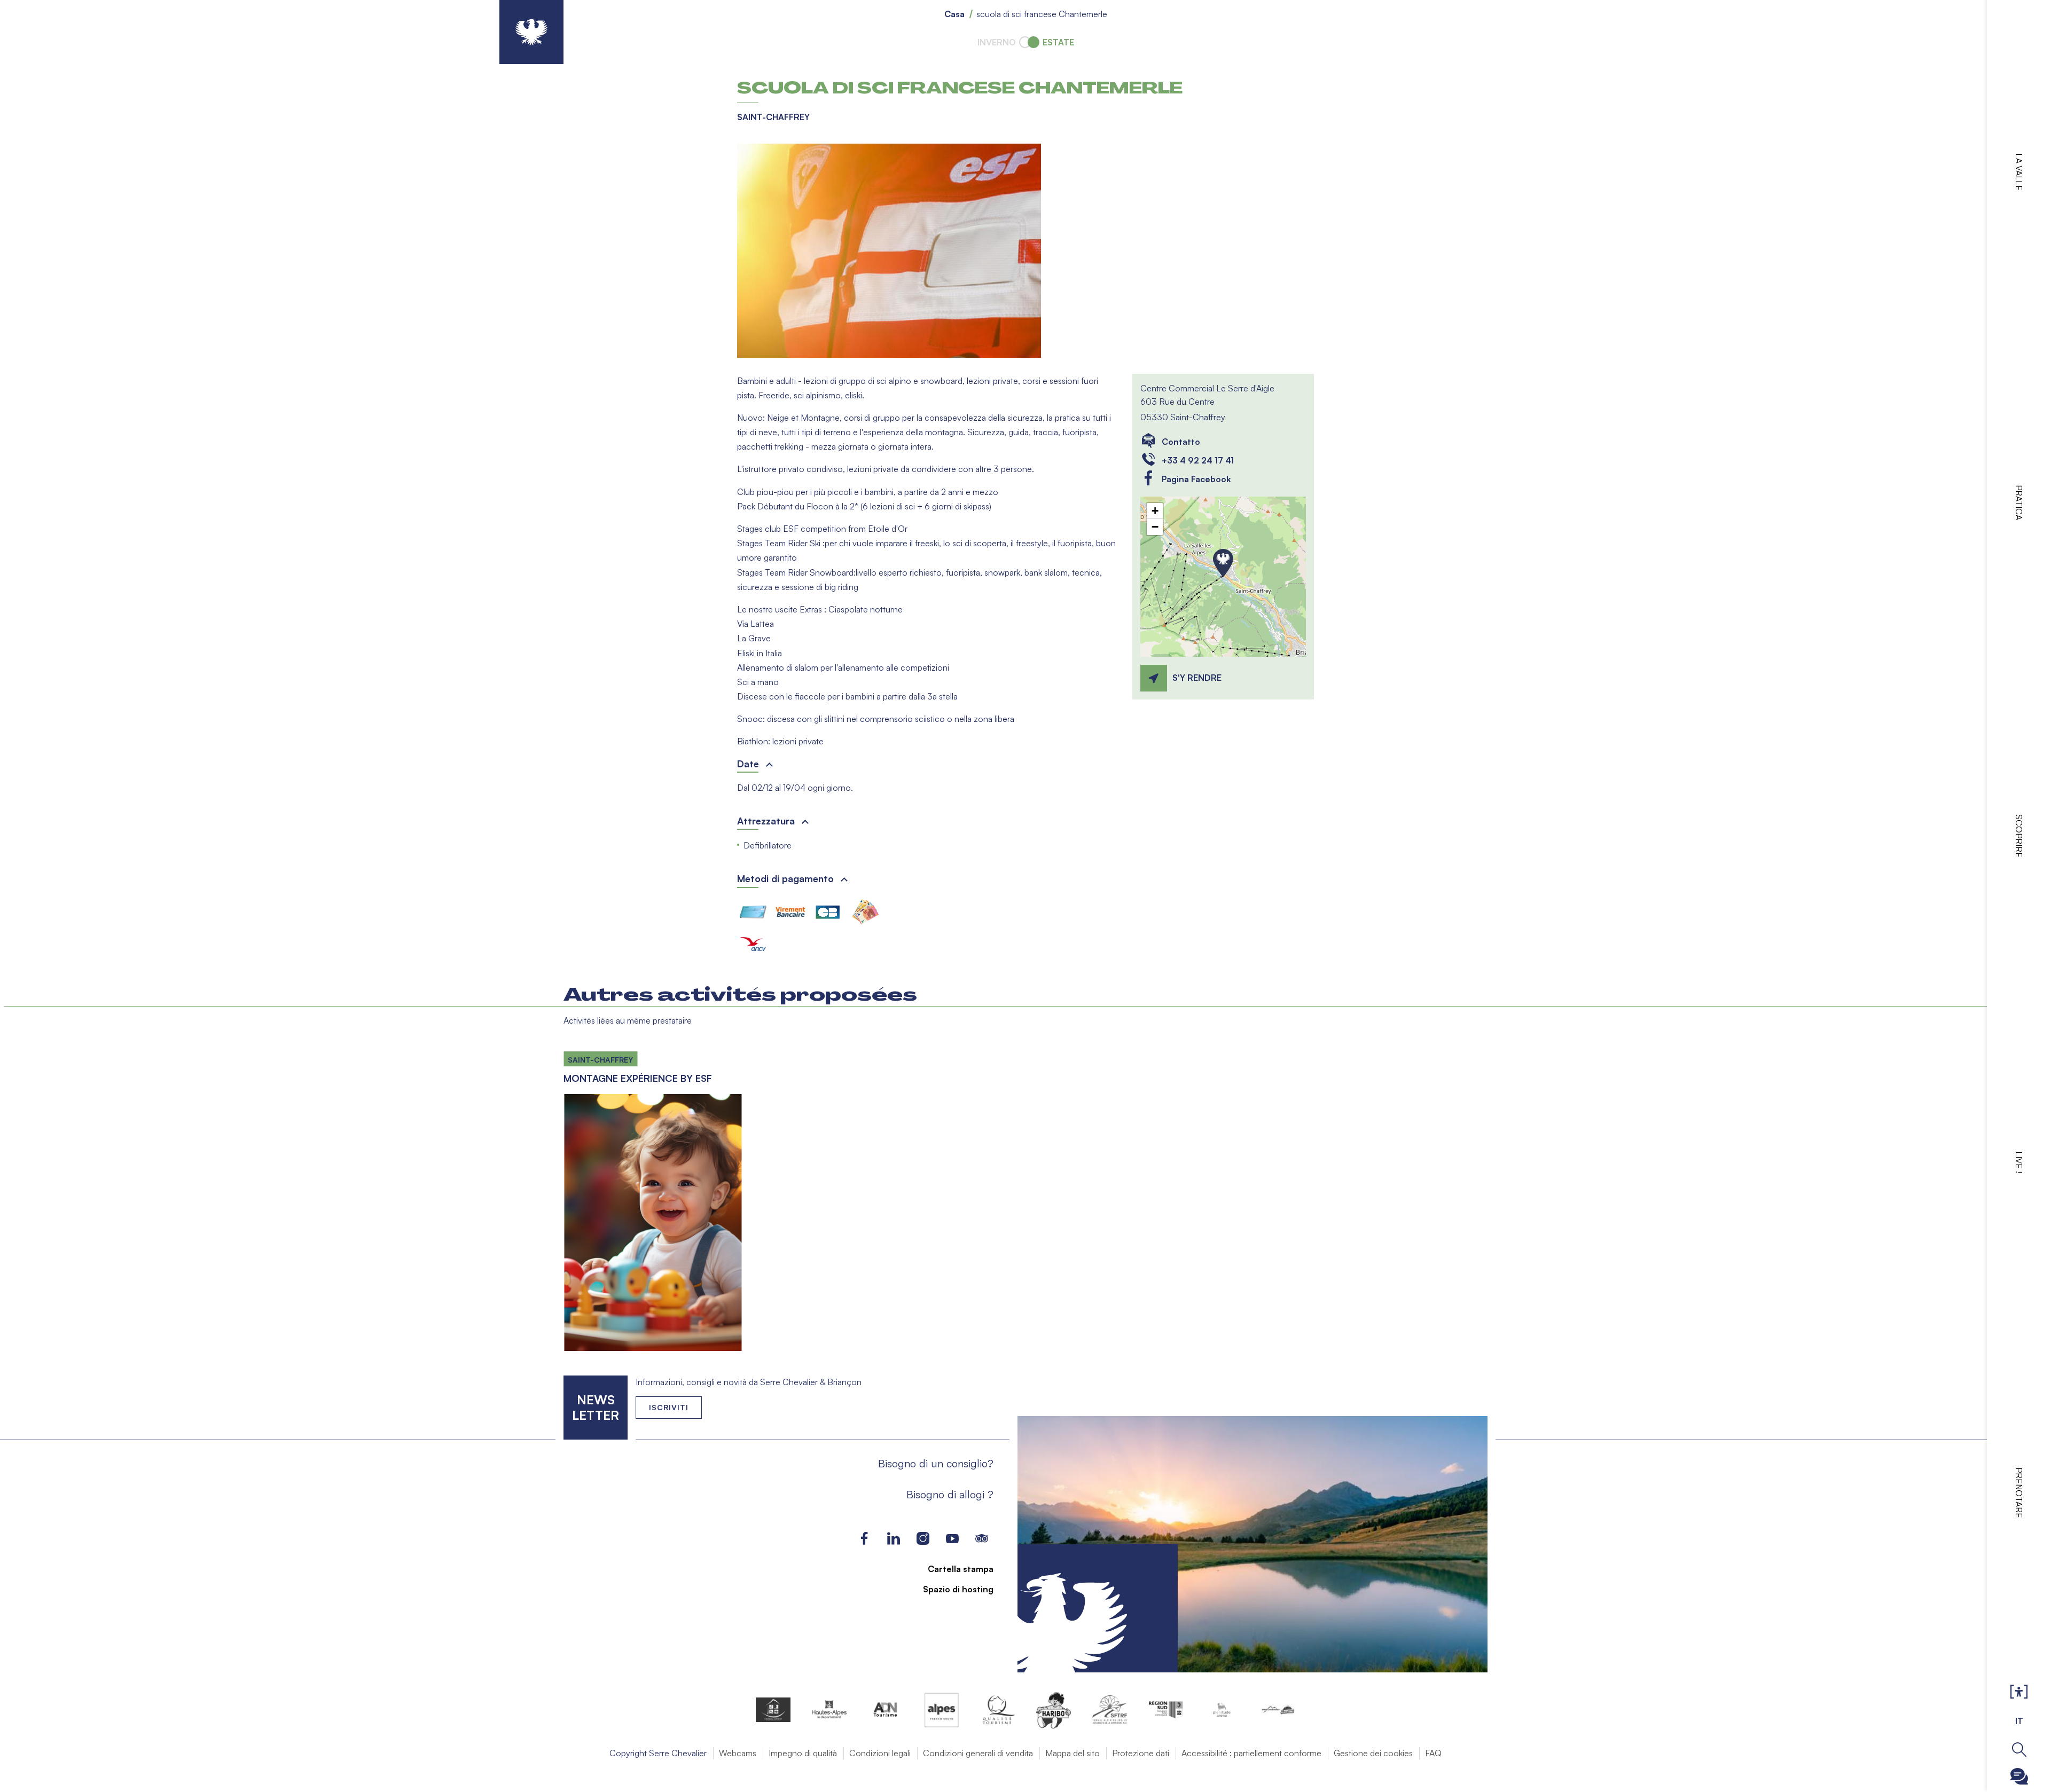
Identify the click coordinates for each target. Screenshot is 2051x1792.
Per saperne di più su (653, 1197)
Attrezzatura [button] (766, 821)
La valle (2019, 172)
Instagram (923, 1539)
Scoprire (2019, 836)
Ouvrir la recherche (2019, 1750)
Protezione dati (1141, 1753)
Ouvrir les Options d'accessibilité (2019, 1692)
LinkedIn (893, 1539)
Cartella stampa (961, 1569)
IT (2019, 1721)
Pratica (2019, 502)
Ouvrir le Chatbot (2019, 1776)
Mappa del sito (1073, 1753)
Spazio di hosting (958, 1589)
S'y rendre (1197, 678)
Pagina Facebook (1196, 479)
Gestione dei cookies (1373, 1753)
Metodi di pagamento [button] (785, 878)
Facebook (864, 1539)
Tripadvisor (981, 1539)
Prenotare (2019, 1493)
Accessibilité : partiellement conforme (1251, 1753)
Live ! (2019, 1162)
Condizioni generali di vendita (978, 1753)
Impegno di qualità (803, 1753)
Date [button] (748, 764)
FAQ (1433, 1753)
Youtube (952, 1539)
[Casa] (531, 32)
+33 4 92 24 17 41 (1198, 460)
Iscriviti (669, 1407)
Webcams (738, 1753)
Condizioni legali (880, 1753)
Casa (954, 14)
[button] (889, 251)
